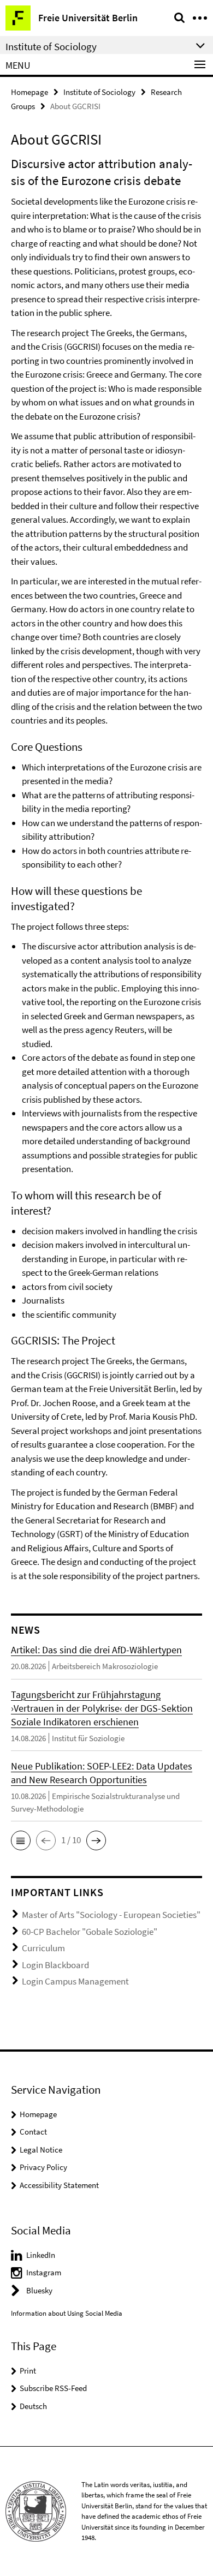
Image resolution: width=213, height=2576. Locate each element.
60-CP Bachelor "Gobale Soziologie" (90, 1932)
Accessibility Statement (59, 2185)
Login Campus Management (75, 1981)
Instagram (44, 2272)
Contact (33, 2132)
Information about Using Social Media (67, 2313)
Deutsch (33, 2406)
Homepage (29, 92)
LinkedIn (41, 2255)
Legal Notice (41, 2150)
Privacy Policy (43, 2167)
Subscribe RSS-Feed (53, 2388)
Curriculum (43, 1948)
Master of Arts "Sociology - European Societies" (111, 1915)
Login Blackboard (55, 1965)
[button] (21, 1840)
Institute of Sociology (99, 92)
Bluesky (39, 2290)
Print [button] (28, 2371)
